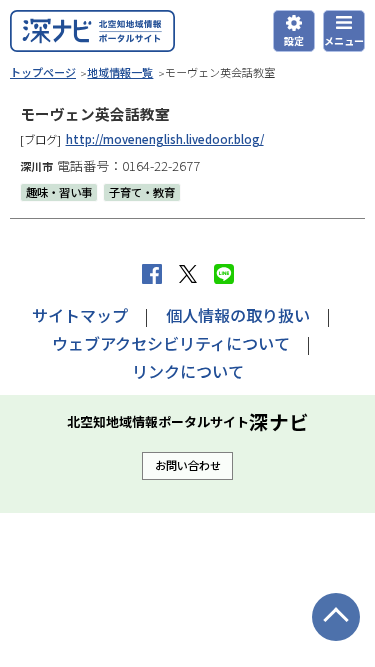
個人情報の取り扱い (238, 315)
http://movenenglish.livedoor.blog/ (165, 139)
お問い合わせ (188, 465)
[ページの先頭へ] (336, 617)
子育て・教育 (142, 192)
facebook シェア (152, 274)
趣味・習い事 (59, 192)
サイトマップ (80, 315)
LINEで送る (224, 274)
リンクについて (188, 371)
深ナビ (92, 31)
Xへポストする (188, 274)
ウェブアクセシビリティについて (171, 343)
